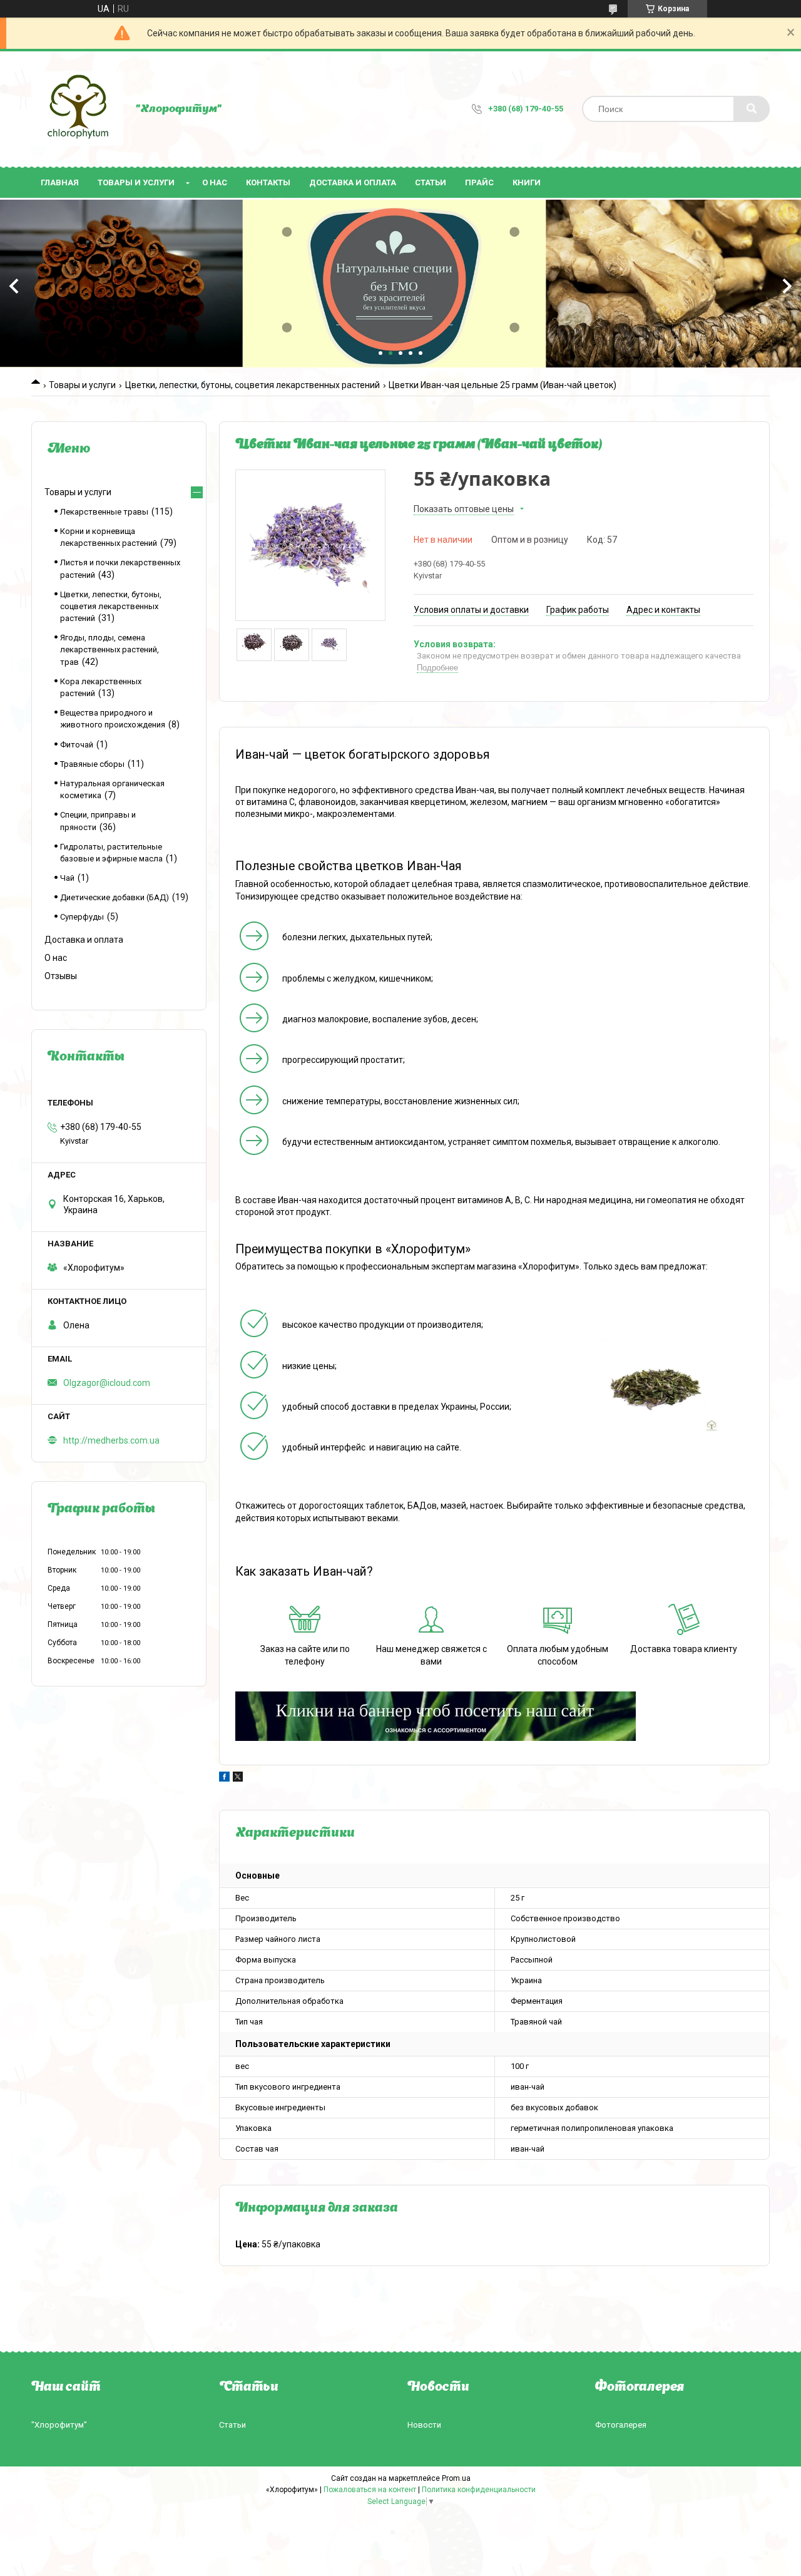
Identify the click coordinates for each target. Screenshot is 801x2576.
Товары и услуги (136, 182)
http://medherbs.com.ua (111, 1440)
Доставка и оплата (353, 182)
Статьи (431, 182)
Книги (527, 182)
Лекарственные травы (104, 512)
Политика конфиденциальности (479, 2490)
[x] (238, 1778)
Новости (424, 2425)
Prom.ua (456, 2478)
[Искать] (752, 109)
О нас (215, 182)
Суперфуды (82, 917)
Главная (60, 182)
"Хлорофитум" (59, 2425)
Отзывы (61, 976)
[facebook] (224, 1778)
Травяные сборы (92, 764)
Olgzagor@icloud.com (107, 1383)
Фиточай (77, 745)
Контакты (268, 182)
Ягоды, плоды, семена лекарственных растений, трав (110, 649)
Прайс (479, 182)
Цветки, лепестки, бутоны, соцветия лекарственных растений (253, 385)
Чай (67, 878)
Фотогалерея (621, 2425)
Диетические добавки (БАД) (115, 897)
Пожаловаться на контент (370, 2490)
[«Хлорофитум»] (77, 109)
